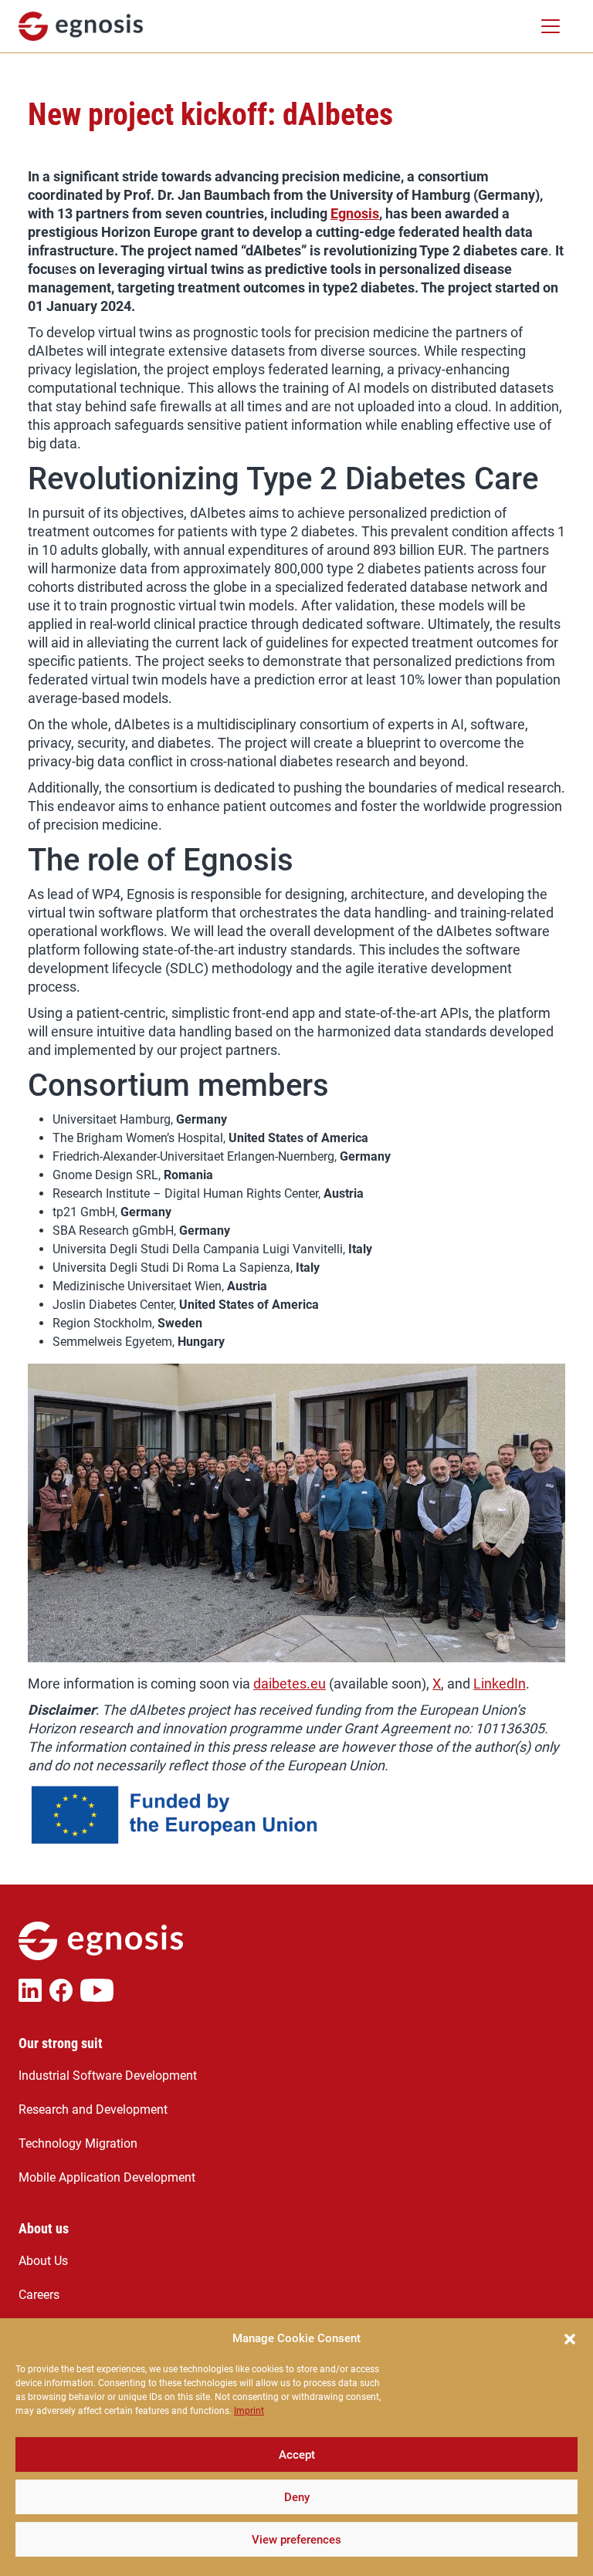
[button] (570, 2338)
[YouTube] (101, 1990)
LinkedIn (500, 1684)
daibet (273, 1684)
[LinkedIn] (34, 1990)
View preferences (296, 2540)
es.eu (309, 1684)
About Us (43, 2261)
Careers (39, 2295)
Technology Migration (78, 2143)
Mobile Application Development (107, 2177)
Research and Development (93, 2109)
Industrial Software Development (108, 2076)
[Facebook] (65, 1990)
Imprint (249, 2411)
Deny (297, 2497)
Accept (297, 2455)
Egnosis (355, 213)
